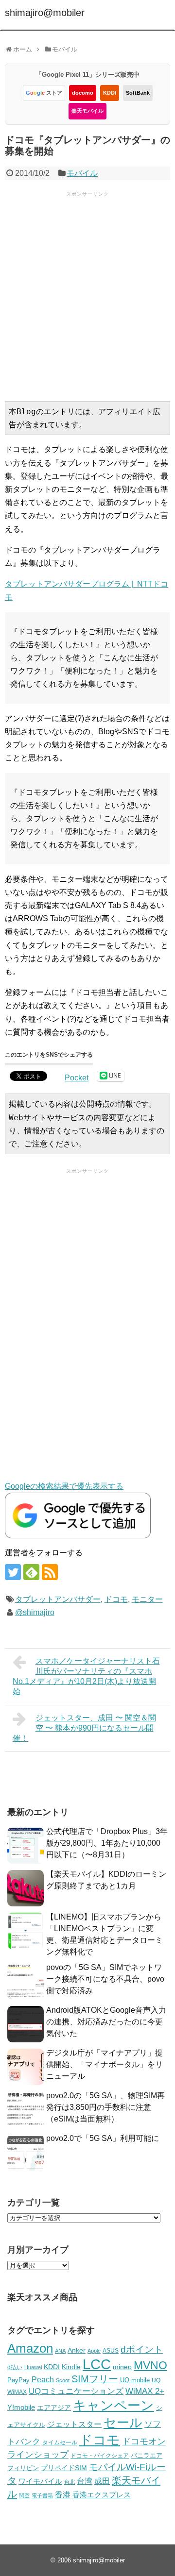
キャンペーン (114, 2406)
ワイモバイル (40, 2481)
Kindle (71, 2367)
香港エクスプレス (102, 2495)
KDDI (110, 93)
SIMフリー (95, 2379)
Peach (43, 2380)
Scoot (63, 2380)
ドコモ (116, 1599)
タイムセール (60, 2442)
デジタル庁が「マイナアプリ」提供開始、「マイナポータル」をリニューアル (105, 2064)
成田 (102, 2481)
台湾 (85, 2481)
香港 (63, 2495)
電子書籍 (42, 2495)
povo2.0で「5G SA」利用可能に (103, 2138)
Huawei (33, 2367)
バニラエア (147, 2455)
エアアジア (54, 2408)
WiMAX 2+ (145, 2391)
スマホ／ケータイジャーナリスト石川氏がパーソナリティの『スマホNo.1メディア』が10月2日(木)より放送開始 (86, 1676)
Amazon (30, 2348)
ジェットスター (74, 2424)
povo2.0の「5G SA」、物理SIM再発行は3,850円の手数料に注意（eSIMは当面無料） (105, 2107)
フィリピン (23, 2468)
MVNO (150, 2365)
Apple (94, 2351)
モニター (147, 1599)
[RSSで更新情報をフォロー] (50, 1572)
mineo (122, 2367)
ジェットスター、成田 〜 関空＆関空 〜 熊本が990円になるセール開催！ (84, 1728)
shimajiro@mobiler (45, 13)
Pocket (77, 1078)
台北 (70, 2482)
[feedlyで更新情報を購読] (31, 1572)
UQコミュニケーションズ (76, 2391)
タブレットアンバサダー (58, 1599)
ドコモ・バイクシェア (100, 2456)
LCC (97, 2364)
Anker (77, 2350)
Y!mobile (21, 2407)
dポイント (142, 2349)
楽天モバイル (87, 111)
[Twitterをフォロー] (13, 1572)
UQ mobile (135, 2380)
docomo (83, 93)
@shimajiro (35, 1612)
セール (123, 2423)
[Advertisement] (87, 295)
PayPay (18, 2380)
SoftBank (138, 93)
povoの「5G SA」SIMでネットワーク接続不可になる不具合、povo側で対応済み (105, 1979)
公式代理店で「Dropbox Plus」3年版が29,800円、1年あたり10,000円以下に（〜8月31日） (107, 1843)
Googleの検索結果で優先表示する (64, 1486)
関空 (24, 2495)
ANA (60, 2351)
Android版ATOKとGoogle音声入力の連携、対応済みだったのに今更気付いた (106, 2022)
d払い (15, 2367)
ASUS (111, 2350)
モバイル (82, 173)
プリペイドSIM (64, 2468)
